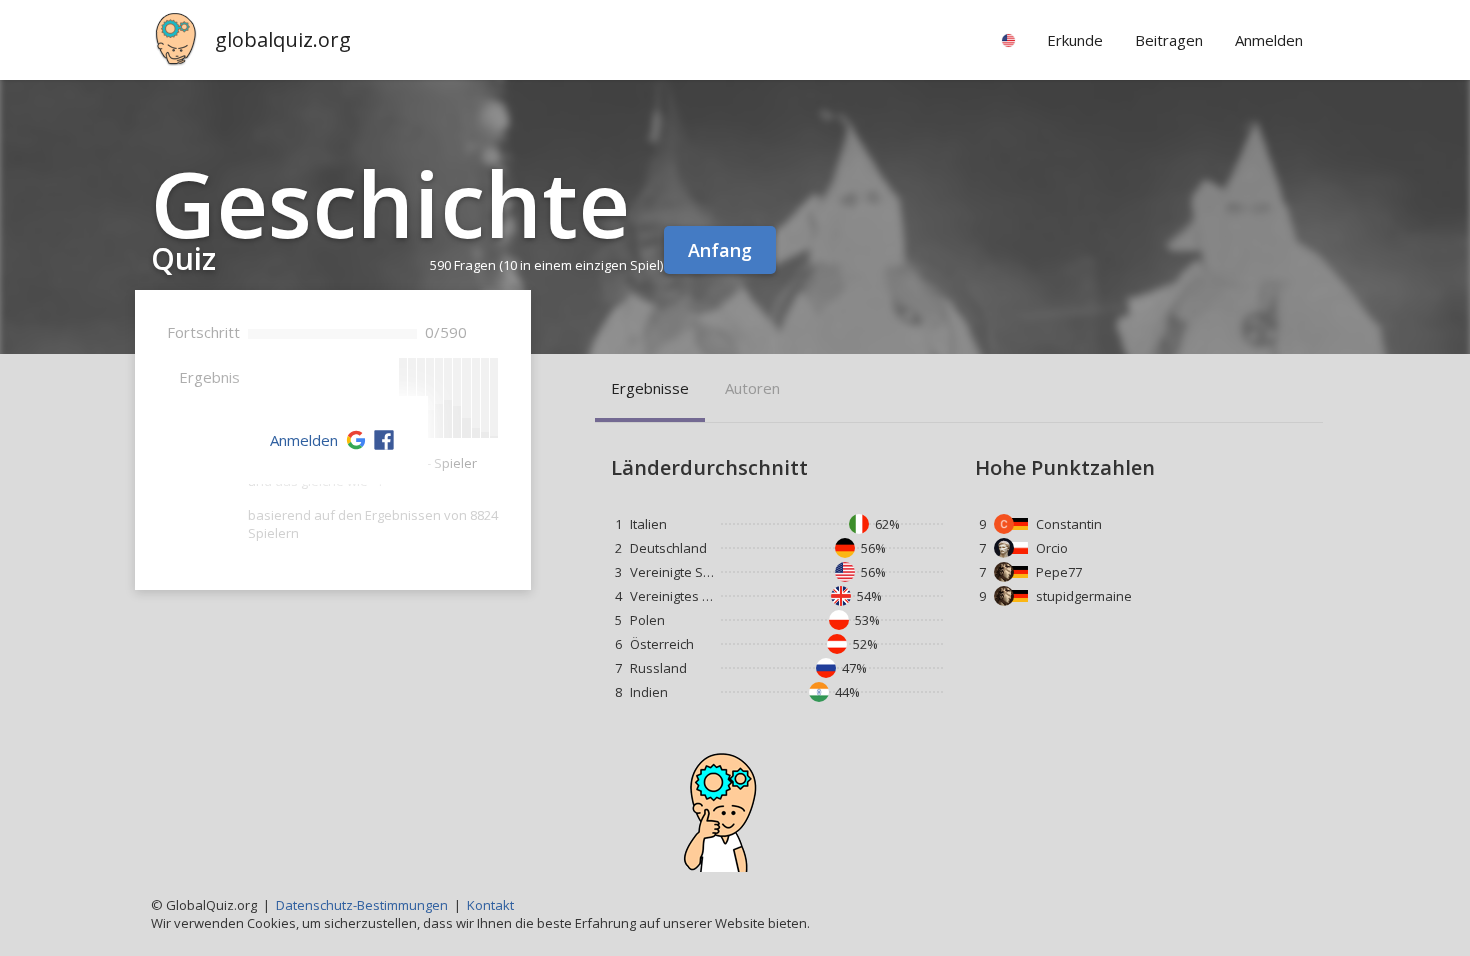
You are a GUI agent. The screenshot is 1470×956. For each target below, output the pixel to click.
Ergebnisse (650, 388)
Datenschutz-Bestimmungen (362, 905)
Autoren (752, 388)
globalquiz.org (283, 39)
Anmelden (304, 440)
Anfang (720, 250)
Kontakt (490, 905)
